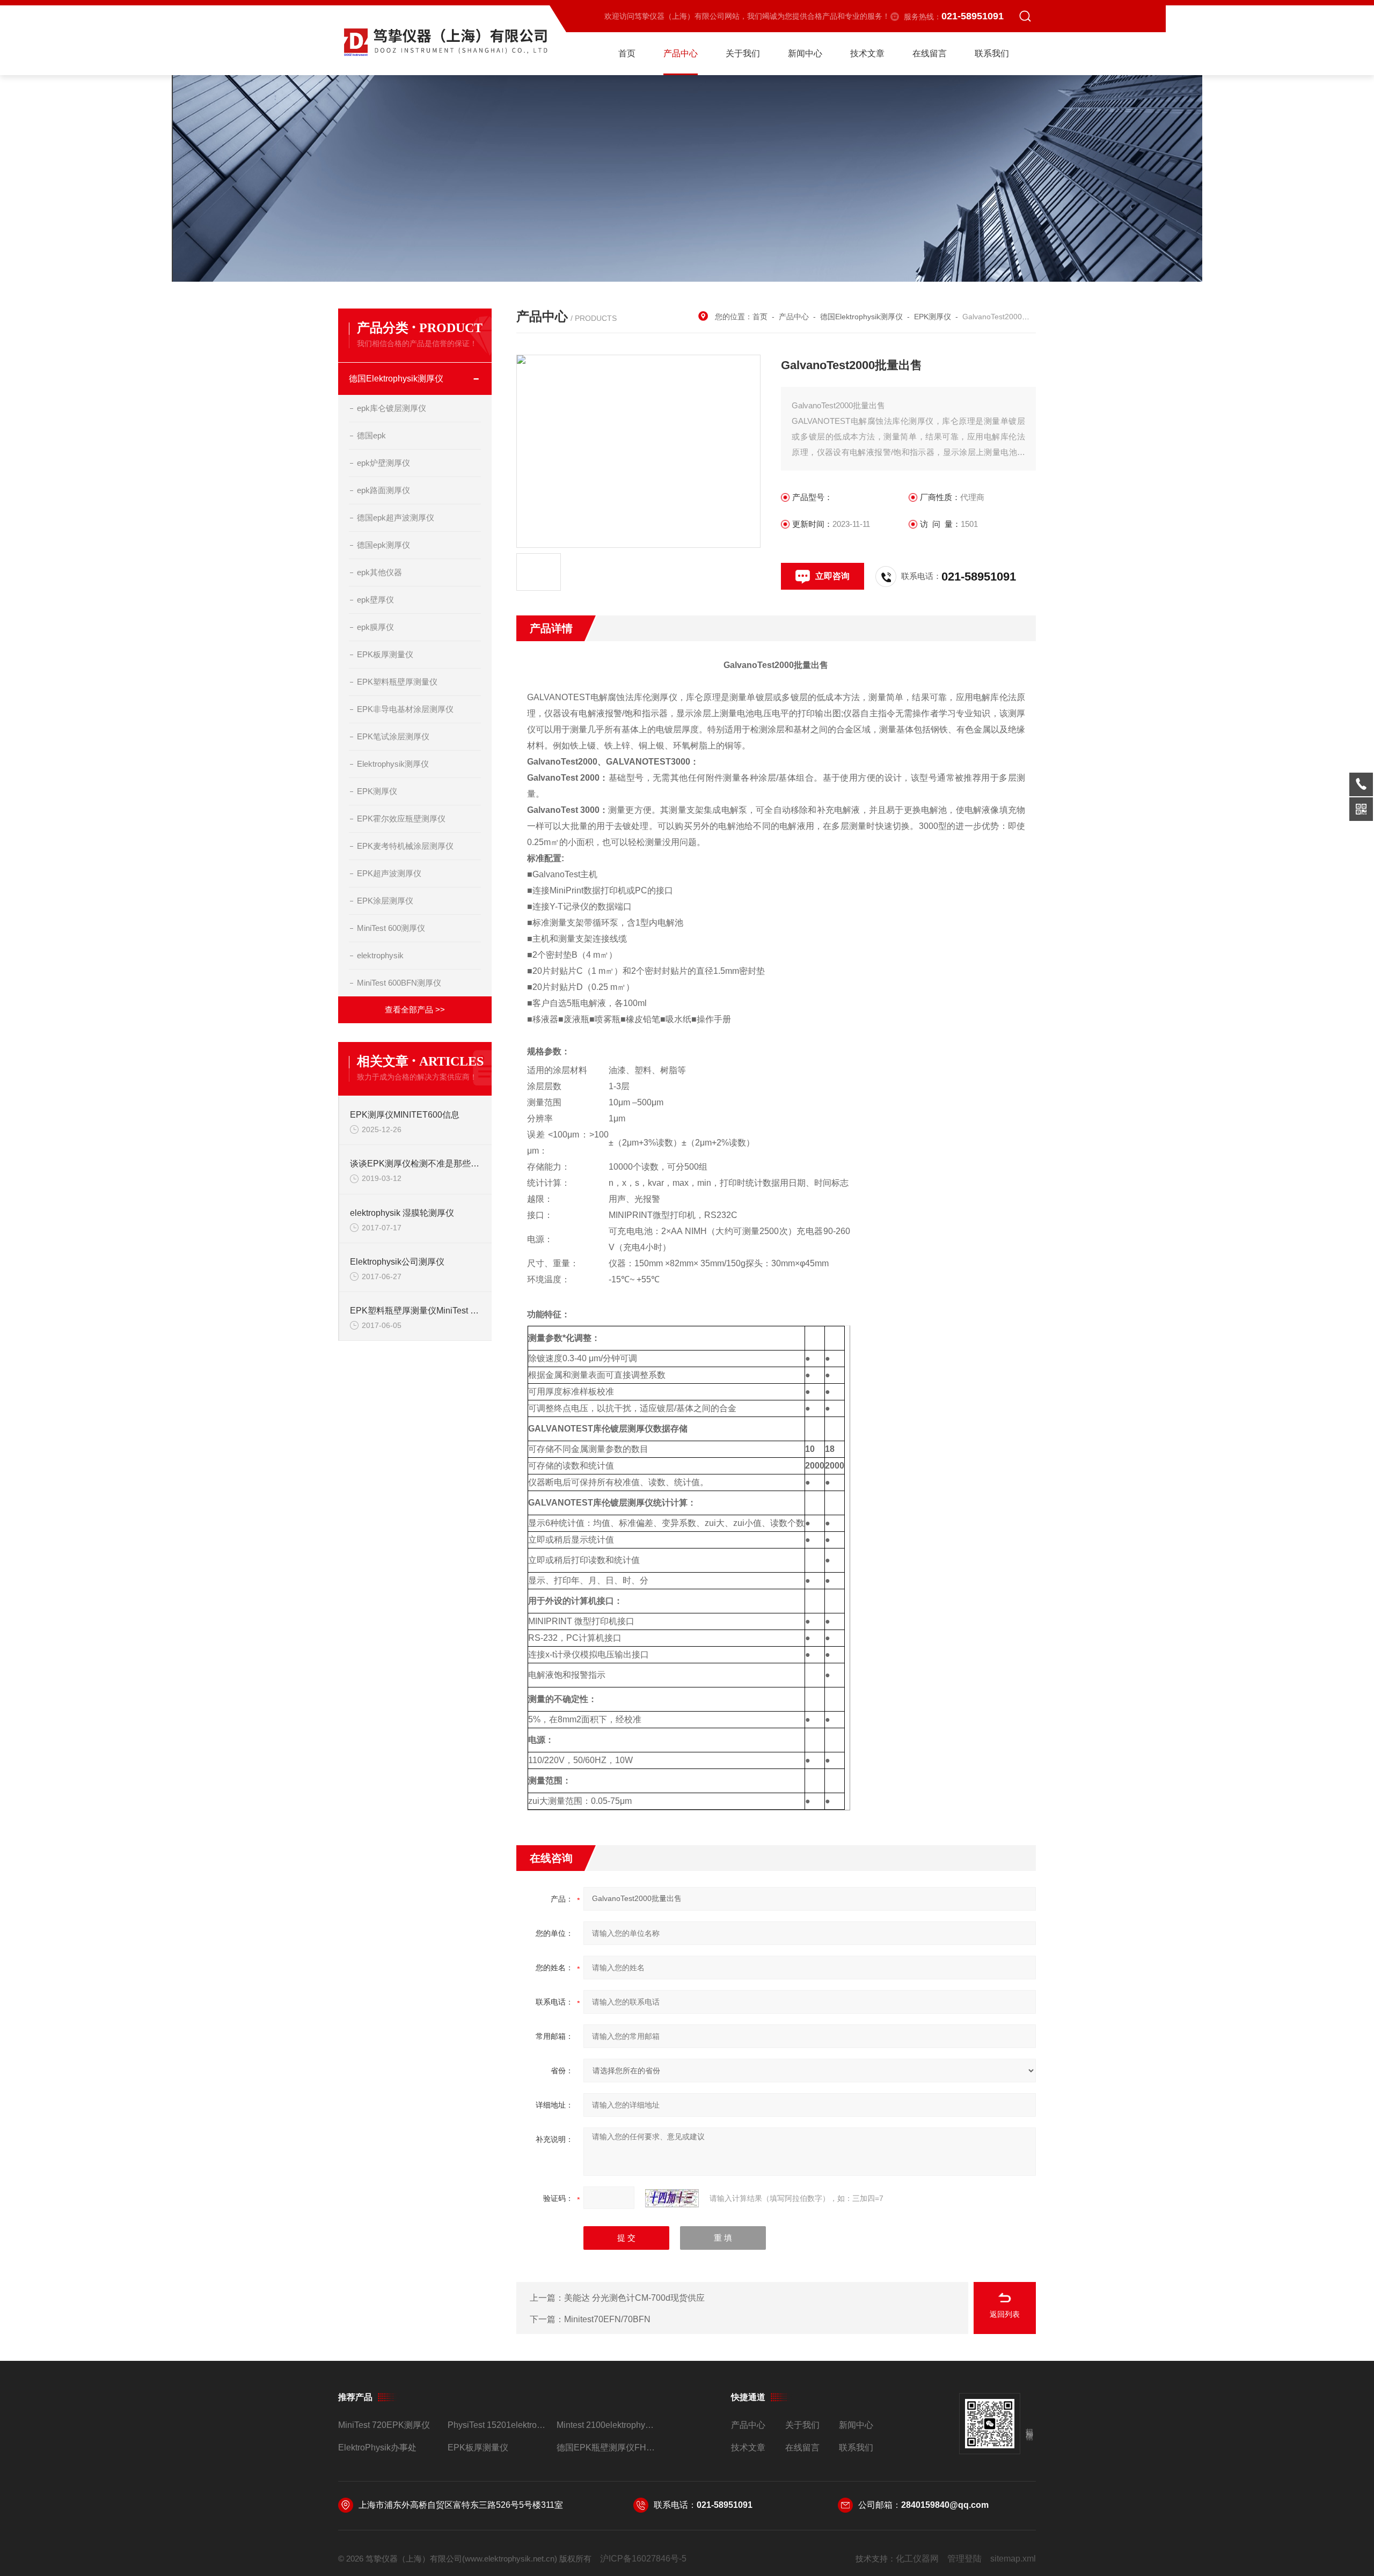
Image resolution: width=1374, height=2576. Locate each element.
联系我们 (992, 53)
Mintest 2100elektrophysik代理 (607, 2425)
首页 (627, 53)
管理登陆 (964, 2559)
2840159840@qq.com (945, 2505)
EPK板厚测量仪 (385, 654)
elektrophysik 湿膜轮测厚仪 (402, 1213)
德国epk (371, 435)
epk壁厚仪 (375, 600)
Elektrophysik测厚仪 (393, 764)
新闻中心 (805, 53)
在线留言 (930, 53)
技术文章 (867, 53)
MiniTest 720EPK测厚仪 (384, 2425)
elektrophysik (380, 955)
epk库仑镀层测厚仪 (392, 408)
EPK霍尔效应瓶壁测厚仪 (401, 819)
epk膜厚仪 (375, 627)
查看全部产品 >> (415, 1010)
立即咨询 (832, 576)
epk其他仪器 (379, 572)
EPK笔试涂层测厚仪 (393, 736)
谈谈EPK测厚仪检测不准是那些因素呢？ (415, 1164)
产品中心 (681, 53)
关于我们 (743, 53)
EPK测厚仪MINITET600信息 (405, 1115)
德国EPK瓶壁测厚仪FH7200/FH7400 (607, 2447)
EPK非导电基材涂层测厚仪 (405, 709)
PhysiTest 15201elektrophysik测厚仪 (498, 2425)
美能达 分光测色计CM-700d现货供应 (634, 2298)
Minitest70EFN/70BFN (607, 2319)
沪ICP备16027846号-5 (643, 2559)
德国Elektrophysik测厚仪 (396, 379)
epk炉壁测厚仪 (383, 463)
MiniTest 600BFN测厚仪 (399, 983)
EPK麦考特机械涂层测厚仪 (405, 846)
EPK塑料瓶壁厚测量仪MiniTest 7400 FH (415, 1311)
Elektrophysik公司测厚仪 (397, 1262)
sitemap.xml (1013, 2559)
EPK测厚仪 (377, 791)
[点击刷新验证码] (672, 2198)
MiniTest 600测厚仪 (391, 928)
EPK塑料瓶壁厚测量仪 (397, 682)
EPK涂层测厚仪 (385, 901)
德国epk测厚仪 (383, 545)
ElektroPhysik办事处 (377, 2447)
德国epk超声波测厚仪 (396, 518)
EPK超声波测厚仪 (389, 873)
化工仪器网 (917, 2559)
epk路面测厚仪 (383, 490)
